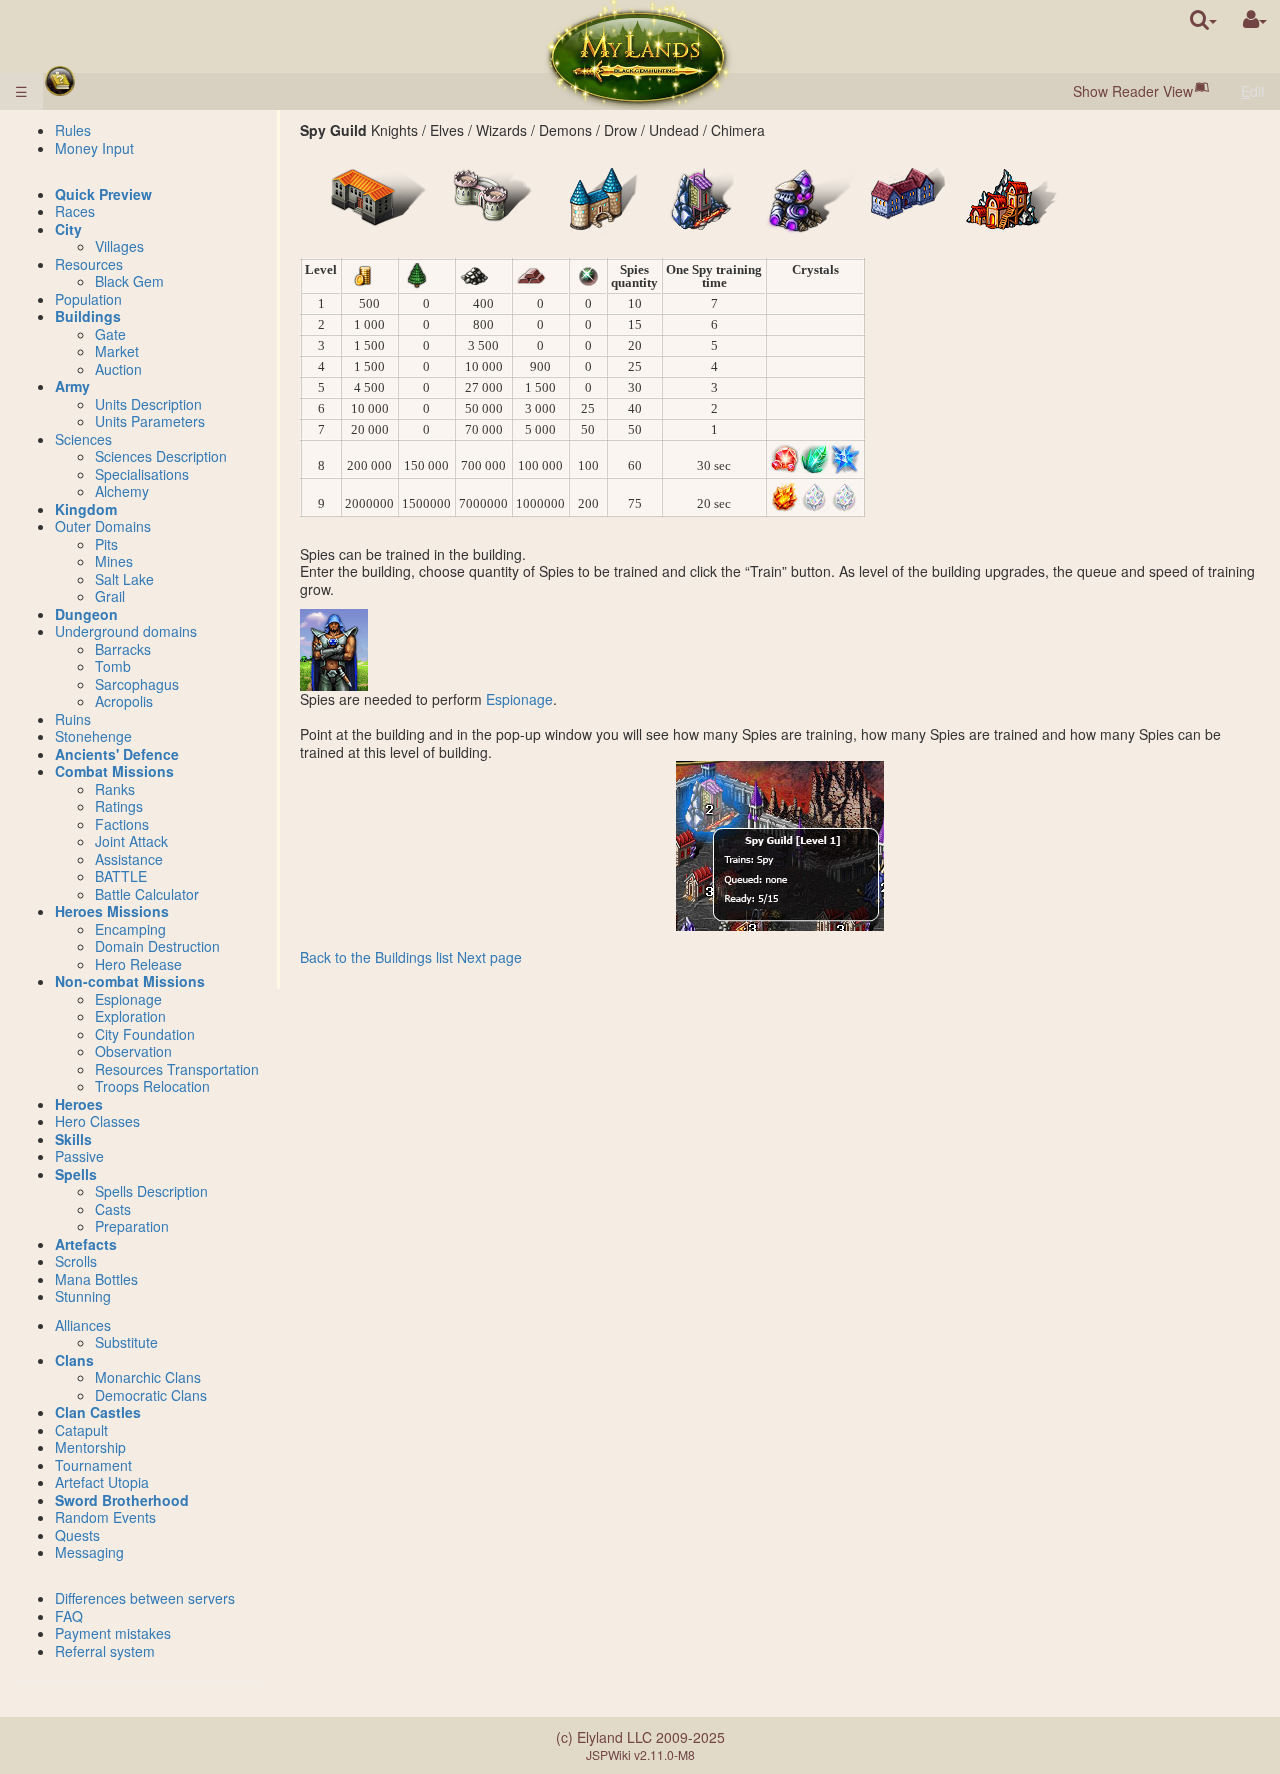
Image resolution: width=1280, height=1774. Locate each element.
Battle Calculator (147, 894)
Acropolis (124, 701)
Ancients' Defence (117, 754)
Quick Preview (103, 194)
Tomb (113, 666)
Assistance (129, 859)
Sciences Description (161, 456)
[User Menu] (1255, 19)
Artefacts (86, 1244)
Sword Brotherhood (122, 1500)
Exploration (130, 1016)
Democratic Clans (151, 1395)
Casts (113, 1209)
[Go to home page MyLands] (638, 55)
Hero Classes (97, 1121)
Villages (119, 246)
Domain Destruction (157, 946)
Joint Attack (131, 841)
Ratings (119, 806)
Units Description (148, 404)
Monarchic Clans (148, 1377)
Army (72, 386)
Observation (133, 1051)
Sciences (83, 439)
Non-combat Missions (130, 981)
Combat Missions (114, 771)
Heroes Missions (112, 911)
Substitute (126, 1342)
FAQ (69, 1616)
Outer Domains (103, 526)
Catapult (81, 1430)
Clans (74, 1360)
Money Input (94, 148)
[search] (1203, 19)
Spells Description (151, 1191)
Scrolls (76, 1261)
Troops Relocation (152, 1086)
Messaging (89, 1552)
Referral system (105, 1651)
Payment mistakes (113, 1633)
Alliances (83, 1325)
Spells (76, 1174)
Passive (79, 1156)
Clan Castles (98, 1412)
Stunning (83, 1296)
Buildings (88, 316)
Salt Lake (124, 579)
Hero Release (138, 964)
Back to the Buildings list (376, 957)
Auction (118, 369)
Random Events (105, 1517)
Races (75, 211)
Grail (110, 596)
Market (117, 351)
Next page (489, 957)
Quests (77, 1535)
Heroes (79, 1104)
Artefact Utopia (102, 1482)
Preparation (132, 1226)
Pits (106, 544)
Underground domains (126, 631)
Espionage (519, 699)
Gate (110, 334)
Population (88, 299)
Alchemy (122, 491)
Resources (89, 264)
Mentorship (90, 1447)
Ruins (73, 719)
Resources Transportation (177, 1069)
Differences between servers (145, 1598)
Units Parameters (150, 421)
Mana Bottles (96, 1279)
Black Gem (129, 281)
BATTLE (121, 876)
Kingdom (86, 509)
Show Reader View (1133, 91)
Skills (73, 1139)
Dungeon (86, 614)
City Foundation (145, 1034)
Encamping (130, 929)
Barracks (123, 649)
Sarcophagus (137, 684)
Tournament (93, 1465)
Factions (122, 824)
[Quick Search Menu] (1203, 19)
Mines (114, 561)
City (68, 229)
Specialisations (142, 474)
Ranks (115, 789)
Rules (73, 130)
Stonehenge (93, 736)
